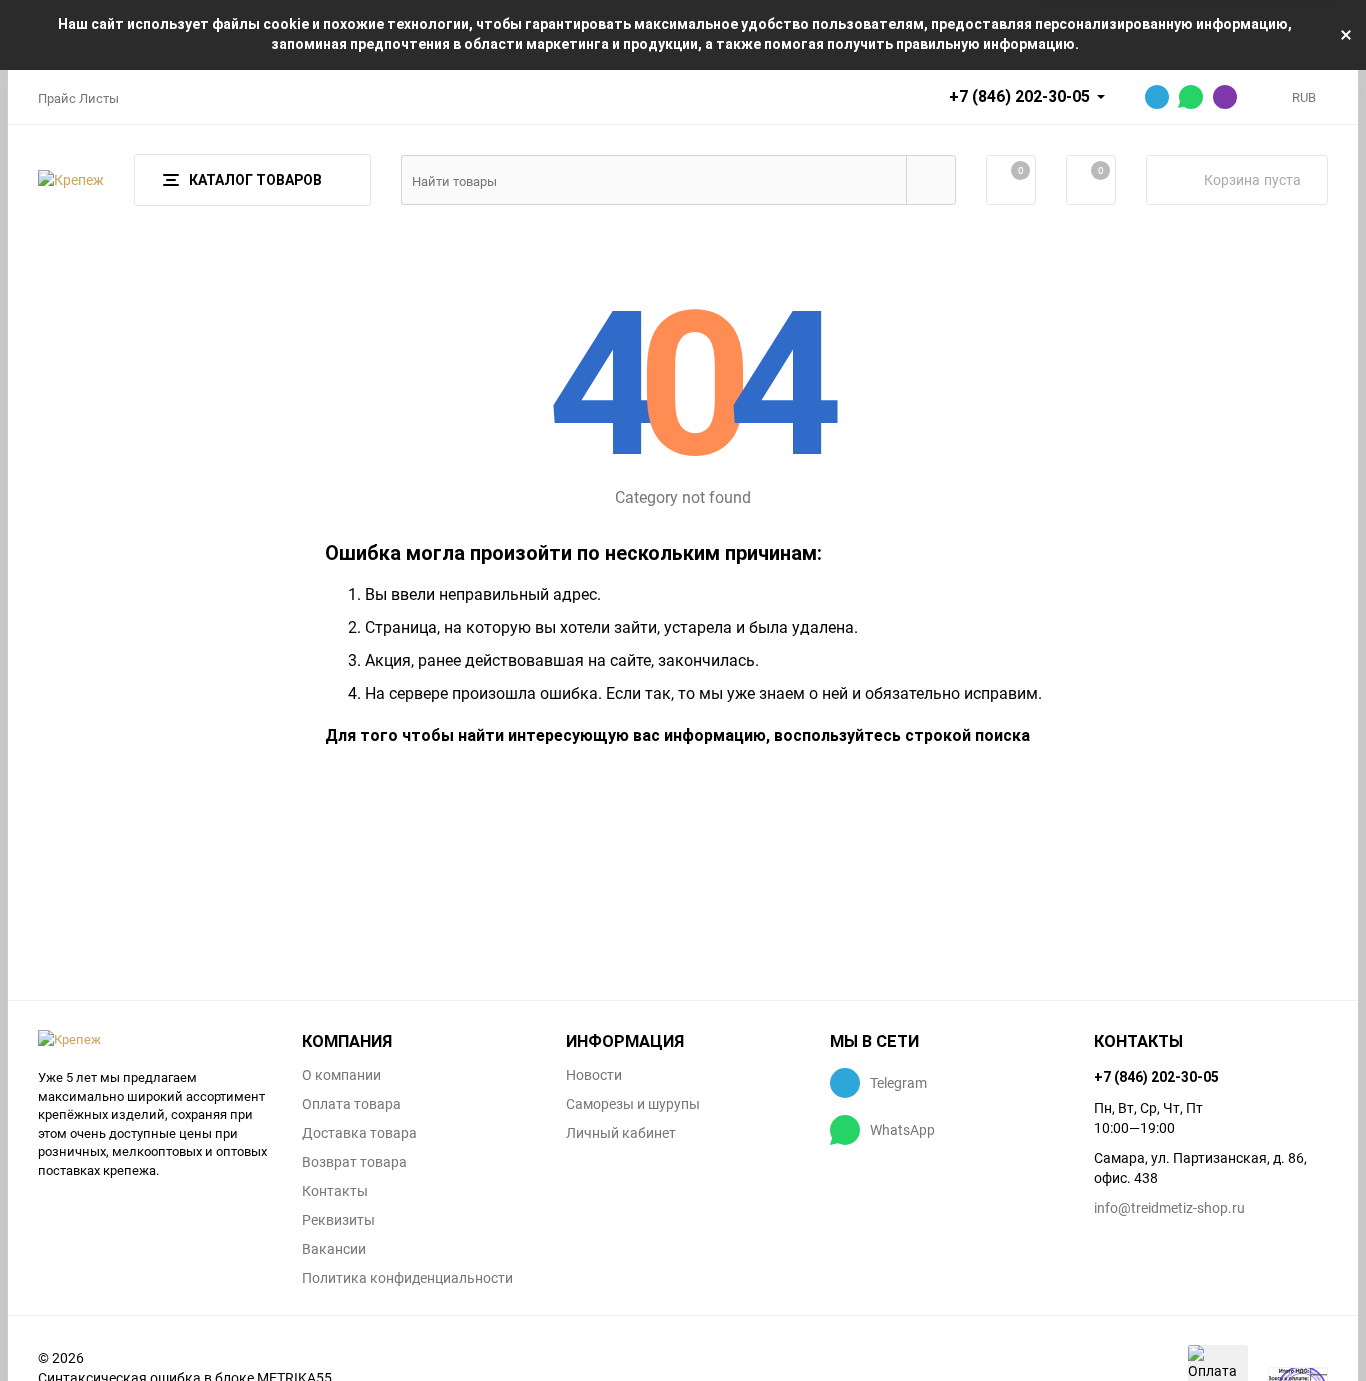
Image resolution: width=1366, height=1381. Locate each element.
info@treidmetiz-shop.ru (1169, 1207)
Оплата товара (351, 1104)
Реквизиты (338, 1220)
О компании (341, 1075)
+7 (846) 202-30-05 (1019, 96)
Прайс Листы (78, 98)
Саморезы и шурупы (633, 1104)
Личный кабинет (621, 1133)
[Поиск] (931, 180)
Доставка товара (359, 1133)
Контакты (335, 1191)
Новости (594, 1075)
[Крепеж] (155, 1039)
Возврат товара (354, 1162)
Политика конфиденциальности (407, 1278)
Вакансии (334, 1249)
